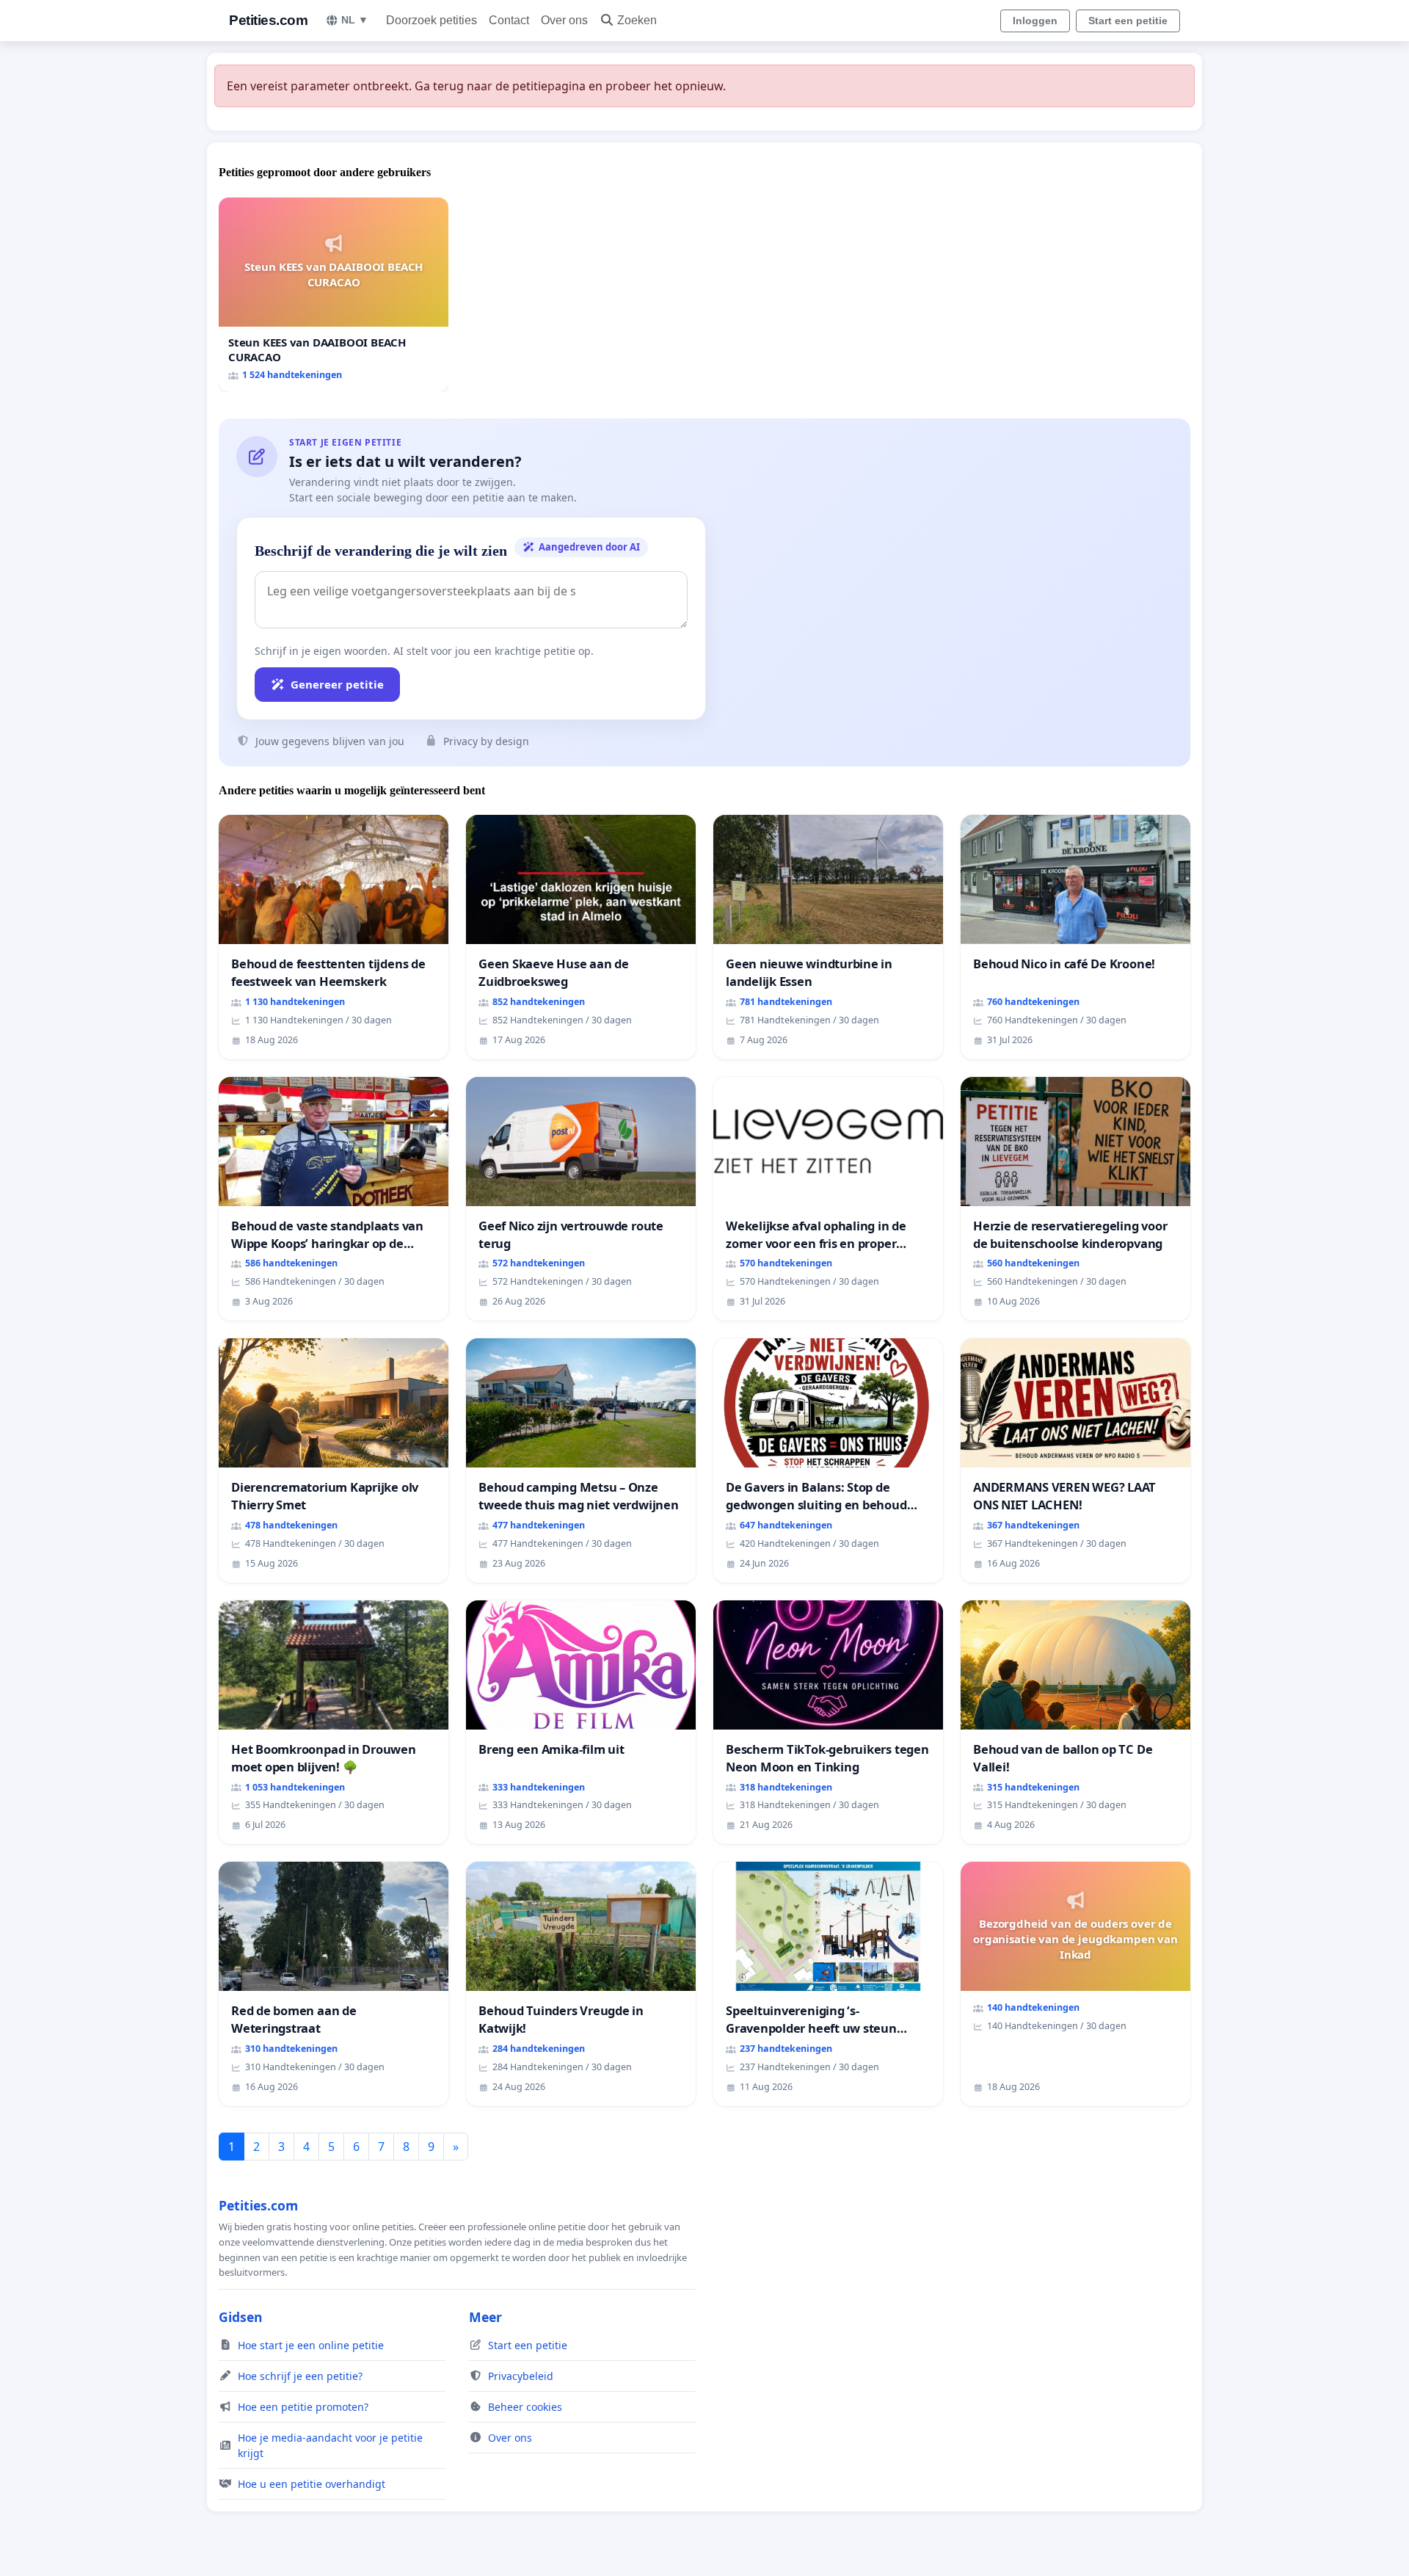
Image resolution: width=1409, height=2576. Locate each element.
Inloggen (1035, 21)
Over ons (564, 20)
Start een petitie (1128, 21)
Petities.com (268, 20)
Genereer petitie (337, 684)
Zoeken (637, 20)
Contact (509, 20)
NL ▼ (355, 20)
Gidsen (241, 2317)
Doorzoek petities (432, 20)
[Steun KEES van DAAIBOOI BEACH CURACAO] (334, 295)
